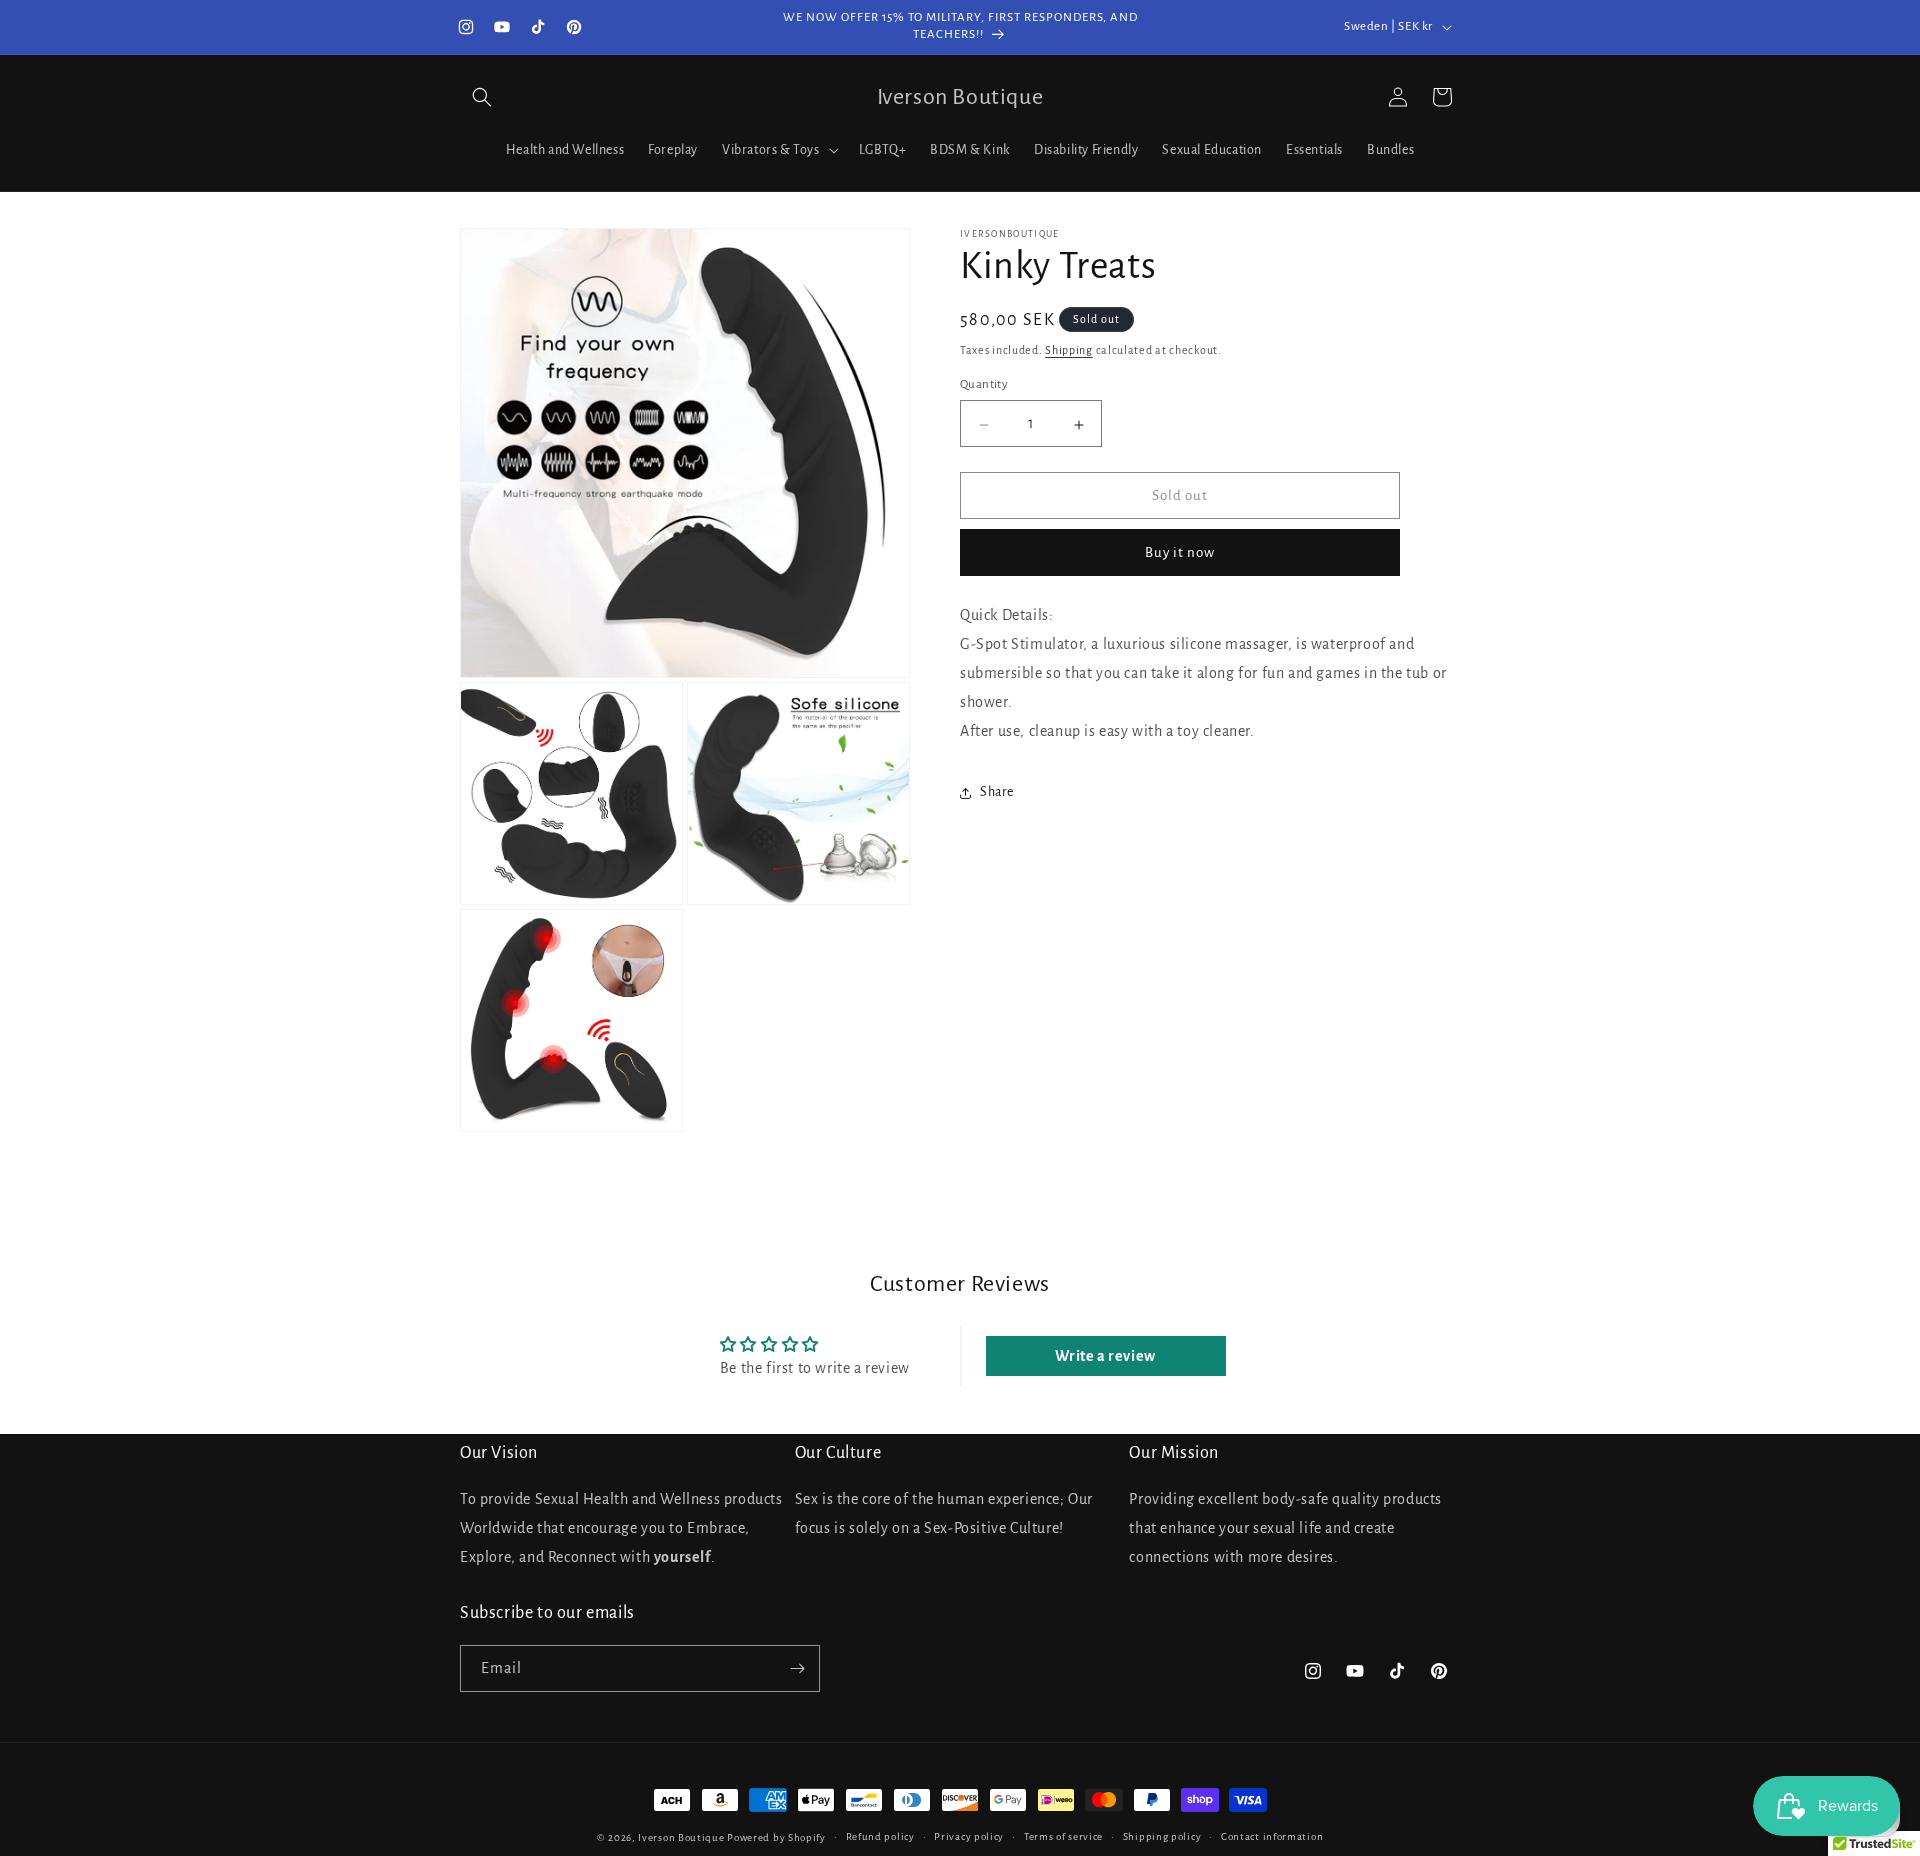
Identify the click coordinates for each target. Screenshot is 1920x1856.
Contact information (1272, 1836)
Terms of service (1063, 1836)
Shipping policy (1162, 1836)
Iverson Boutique (681, 1837)
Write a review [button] (1105, 1356)
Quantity (984, 385)
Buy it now (1180, 553)
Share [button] (997, 793)
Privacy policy (969, 1836)
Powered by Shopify (776, 1837)
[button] (482, 97)
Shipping (1069, 350)
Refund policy (880, 1836)
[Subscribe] (797, 1668)
